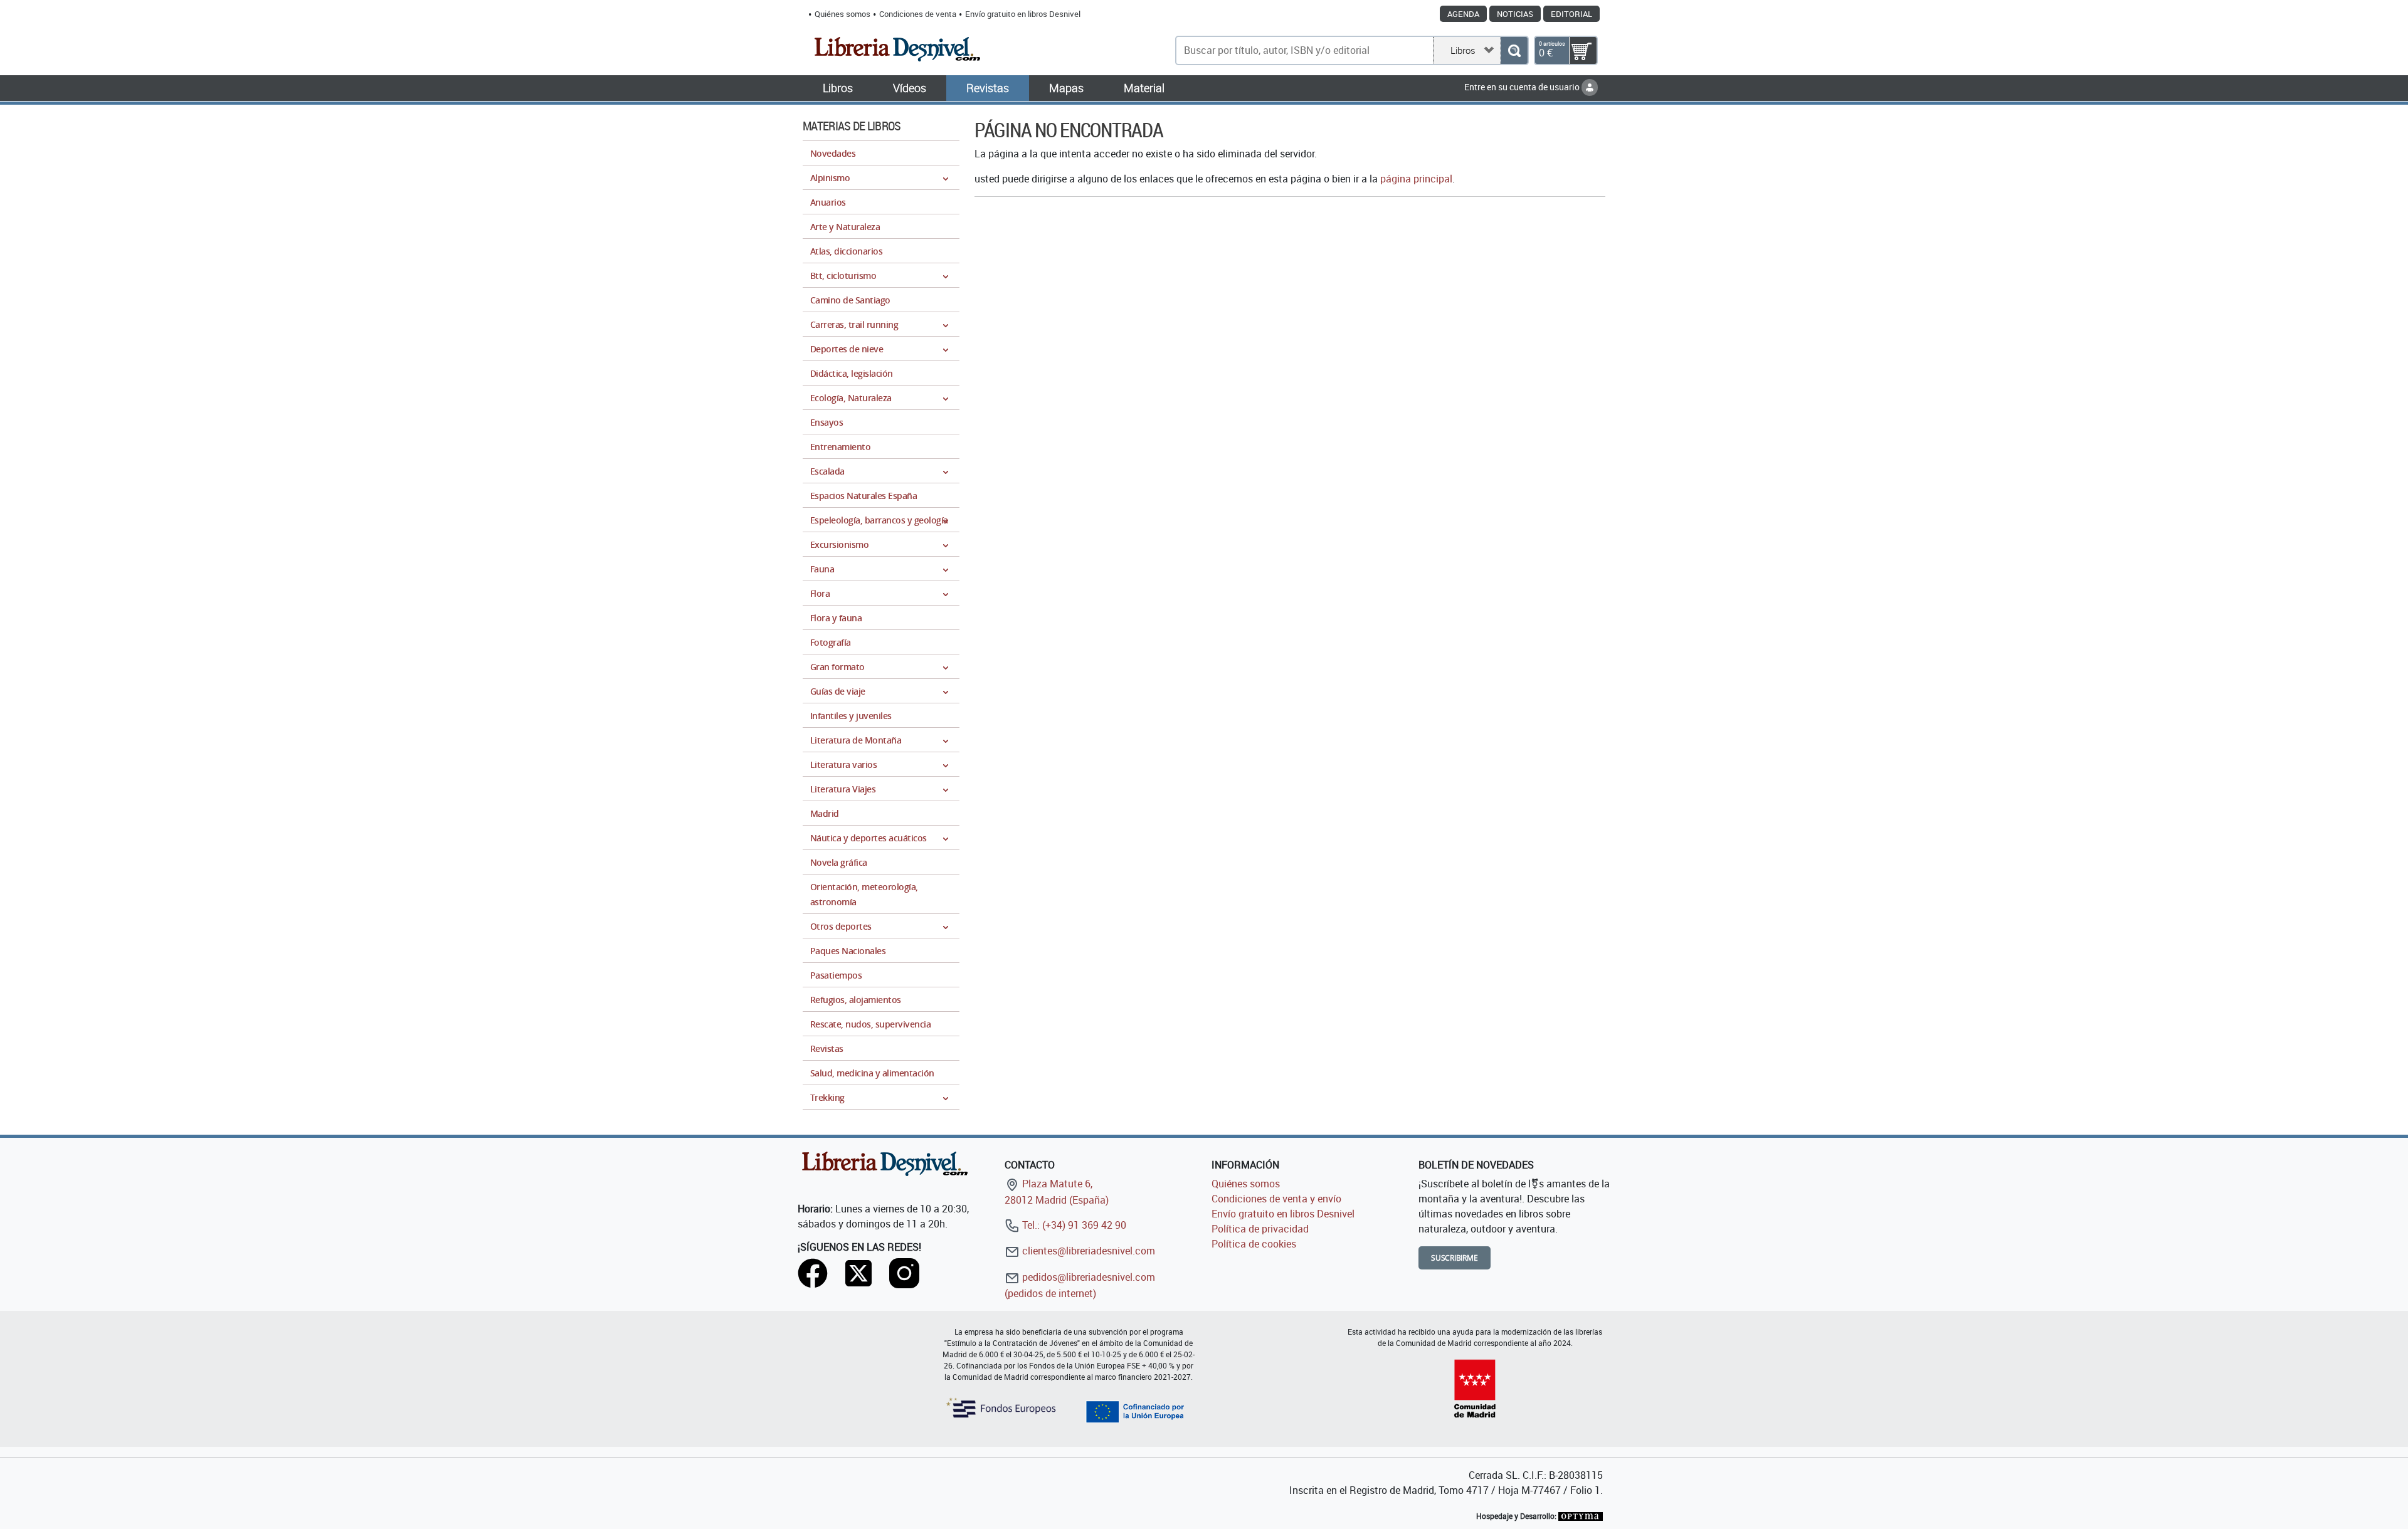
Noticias (1515, 14)
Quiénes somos (842, 14)
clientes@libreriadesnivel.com (1087, 1251)
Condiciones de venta (918, 14)
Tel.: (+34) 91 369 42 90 (1073, 1225)
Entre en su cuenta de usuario (1523, 87)
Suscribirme (1455, 1258)
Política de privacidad (1260, 1229)
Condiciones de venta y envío (1276, 1199)
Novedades (833, 153)
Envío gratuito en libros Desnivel (1023, 14)
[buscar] (1514, 50)
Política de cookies (1254, 1244)
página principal (1416, 179)
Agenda (1463, 14)
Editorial (1571, 14)
